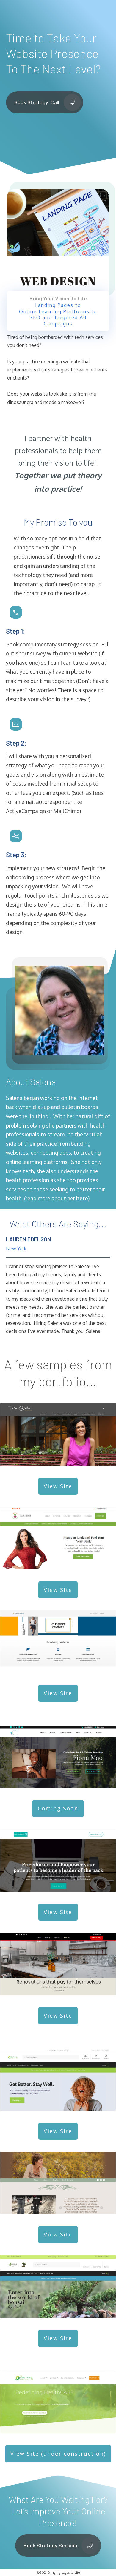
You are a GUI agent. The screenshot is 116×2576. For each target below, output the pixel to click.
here (82, 1198)
